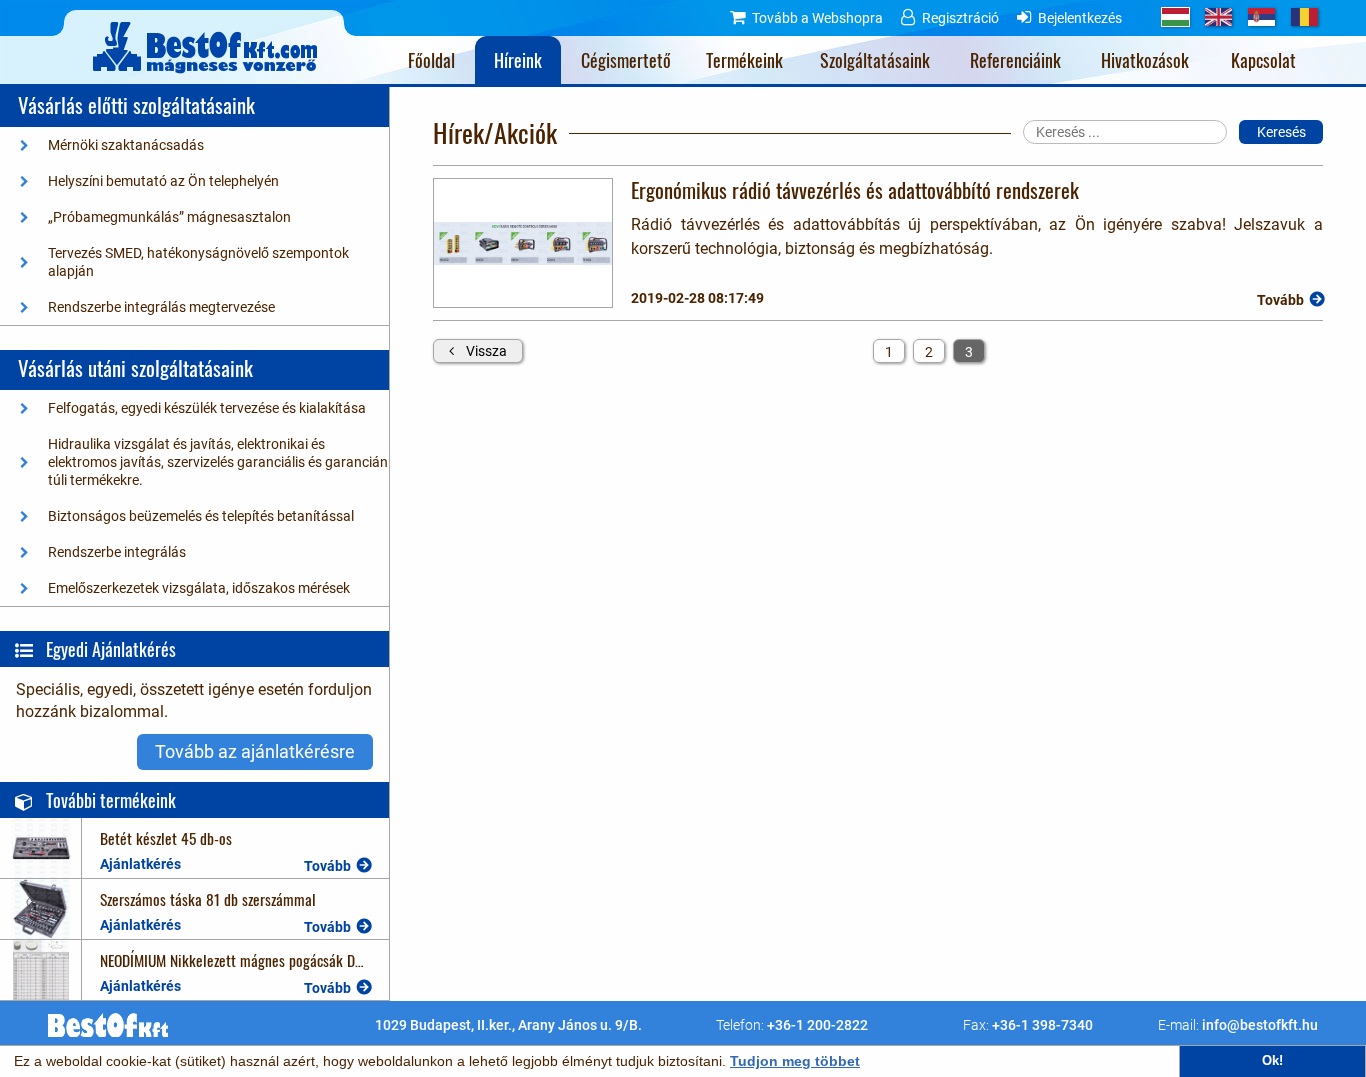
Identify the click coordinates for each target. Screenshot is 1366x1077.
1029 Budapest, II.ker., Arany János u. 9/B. (508, 1025)
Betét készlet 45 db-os (166, 837)
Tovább (327, 866)
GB (1218, 17)
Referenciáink (1015, 60)
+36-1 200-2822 (817, 1025)
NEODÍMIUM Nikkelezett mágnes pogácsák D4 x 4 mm (255, 959)
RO (1304, 17)
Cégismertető (626, 60)
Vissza (486, 351)
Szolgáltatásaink (875, 60)
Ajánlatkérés (140, 864)
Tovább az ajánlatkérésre (255, 751)
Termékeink (744, 60)
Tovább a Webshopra (817, 18)
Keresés (1281, 132)
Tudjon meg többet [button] (795, 1061)
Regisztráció (960, 18)
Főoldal (431, 60)
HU (1175, 17)
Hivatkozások (1145, 60)
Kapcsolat (1263, 60)
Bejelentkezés (1080, 18)
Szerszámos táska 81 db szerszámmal (208, 898)
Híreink (518, 60)
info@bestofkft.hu (1260, 1025)
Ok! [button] (1272, 1061)
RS (1261, 17)
